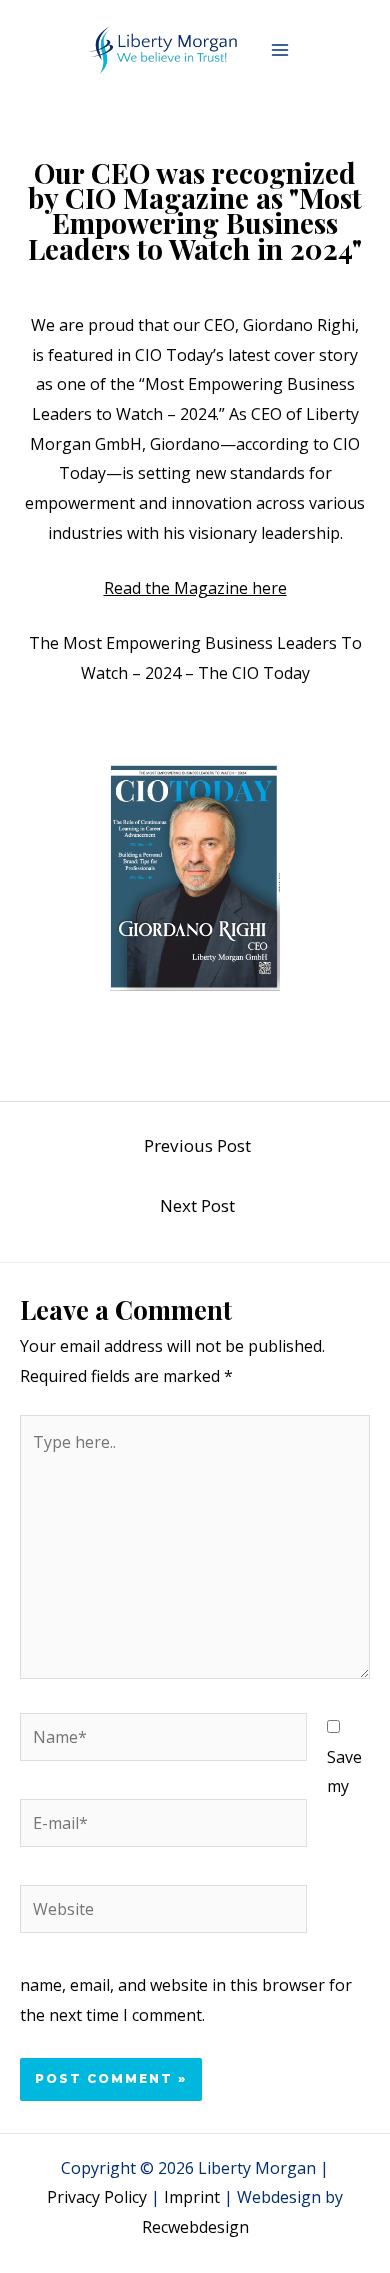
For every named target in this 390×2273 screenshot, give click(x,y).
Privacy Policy (97, 2197)
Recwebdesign (195, 2227)
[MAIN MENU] (280, 50)
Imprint (192, 2197)
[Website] (163, 1912)
